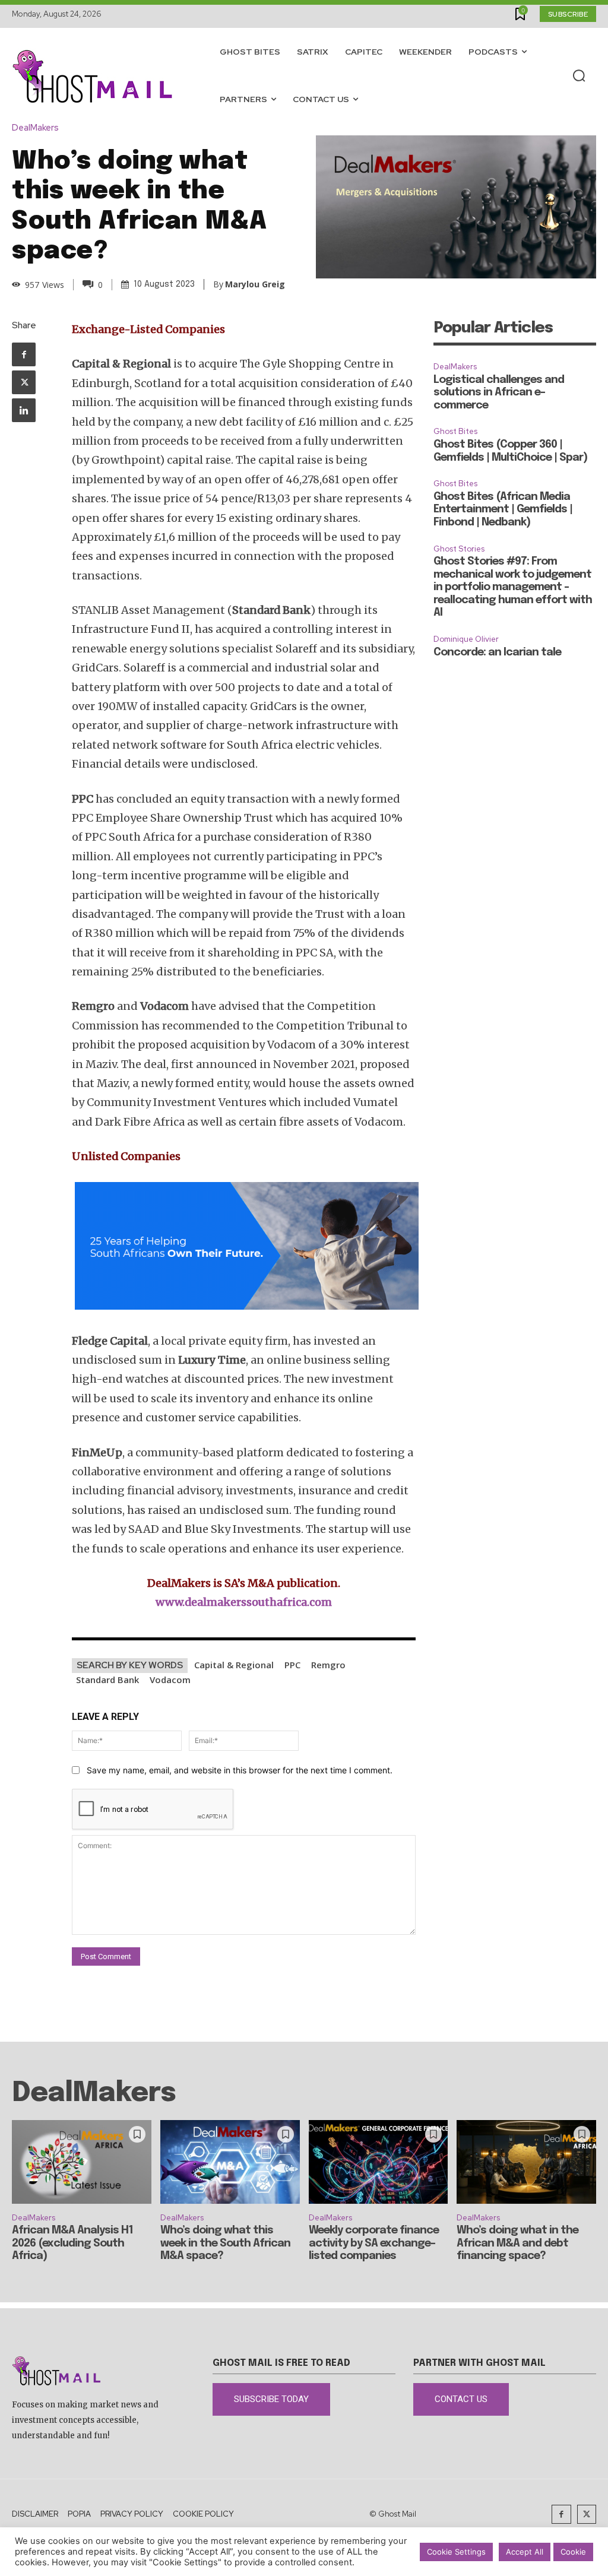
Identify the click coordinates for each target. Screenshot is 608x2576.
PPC (292, 1665)
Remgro (328, 1665)
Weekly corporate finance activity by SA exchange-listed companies (374, 2243)
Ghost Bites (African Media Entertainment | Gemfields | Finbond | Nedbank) (503, 510)
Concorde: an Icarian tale (497, 652)
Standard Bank (107, 1680)
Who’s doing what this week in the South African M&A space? (225, 2243)
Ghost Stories (459, 549)
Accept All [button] (525, 2552)
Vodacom (170, 1680)
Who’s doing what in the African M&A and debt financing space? (517, 2243)
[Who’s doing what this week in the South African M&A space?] (230, 2162)
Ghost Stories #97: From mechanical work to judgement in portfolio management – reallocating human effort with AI (513, 587)
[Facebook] (24, 354)
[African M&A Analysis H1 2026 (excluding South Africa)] (82, 2162)
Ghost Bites (455, 431)
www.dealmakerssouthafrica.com (244, 1602)
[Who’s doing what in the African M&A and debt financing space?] (526, 2162)
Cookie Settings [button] (456, 2552)
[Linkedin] (24, 410)
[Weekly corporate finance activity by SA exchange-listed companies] (379, 2162)
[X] (24, 382)
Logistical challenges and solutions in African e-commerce (499, 393)
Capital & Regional (234, 1665)
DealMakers (35, 128)
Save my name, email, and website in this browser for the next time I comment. (240, 1770)
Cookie (573, 2552)
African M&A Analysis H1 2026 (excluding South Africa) (72, 2243)
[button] (579, 76)
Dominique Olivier (466, 639)
